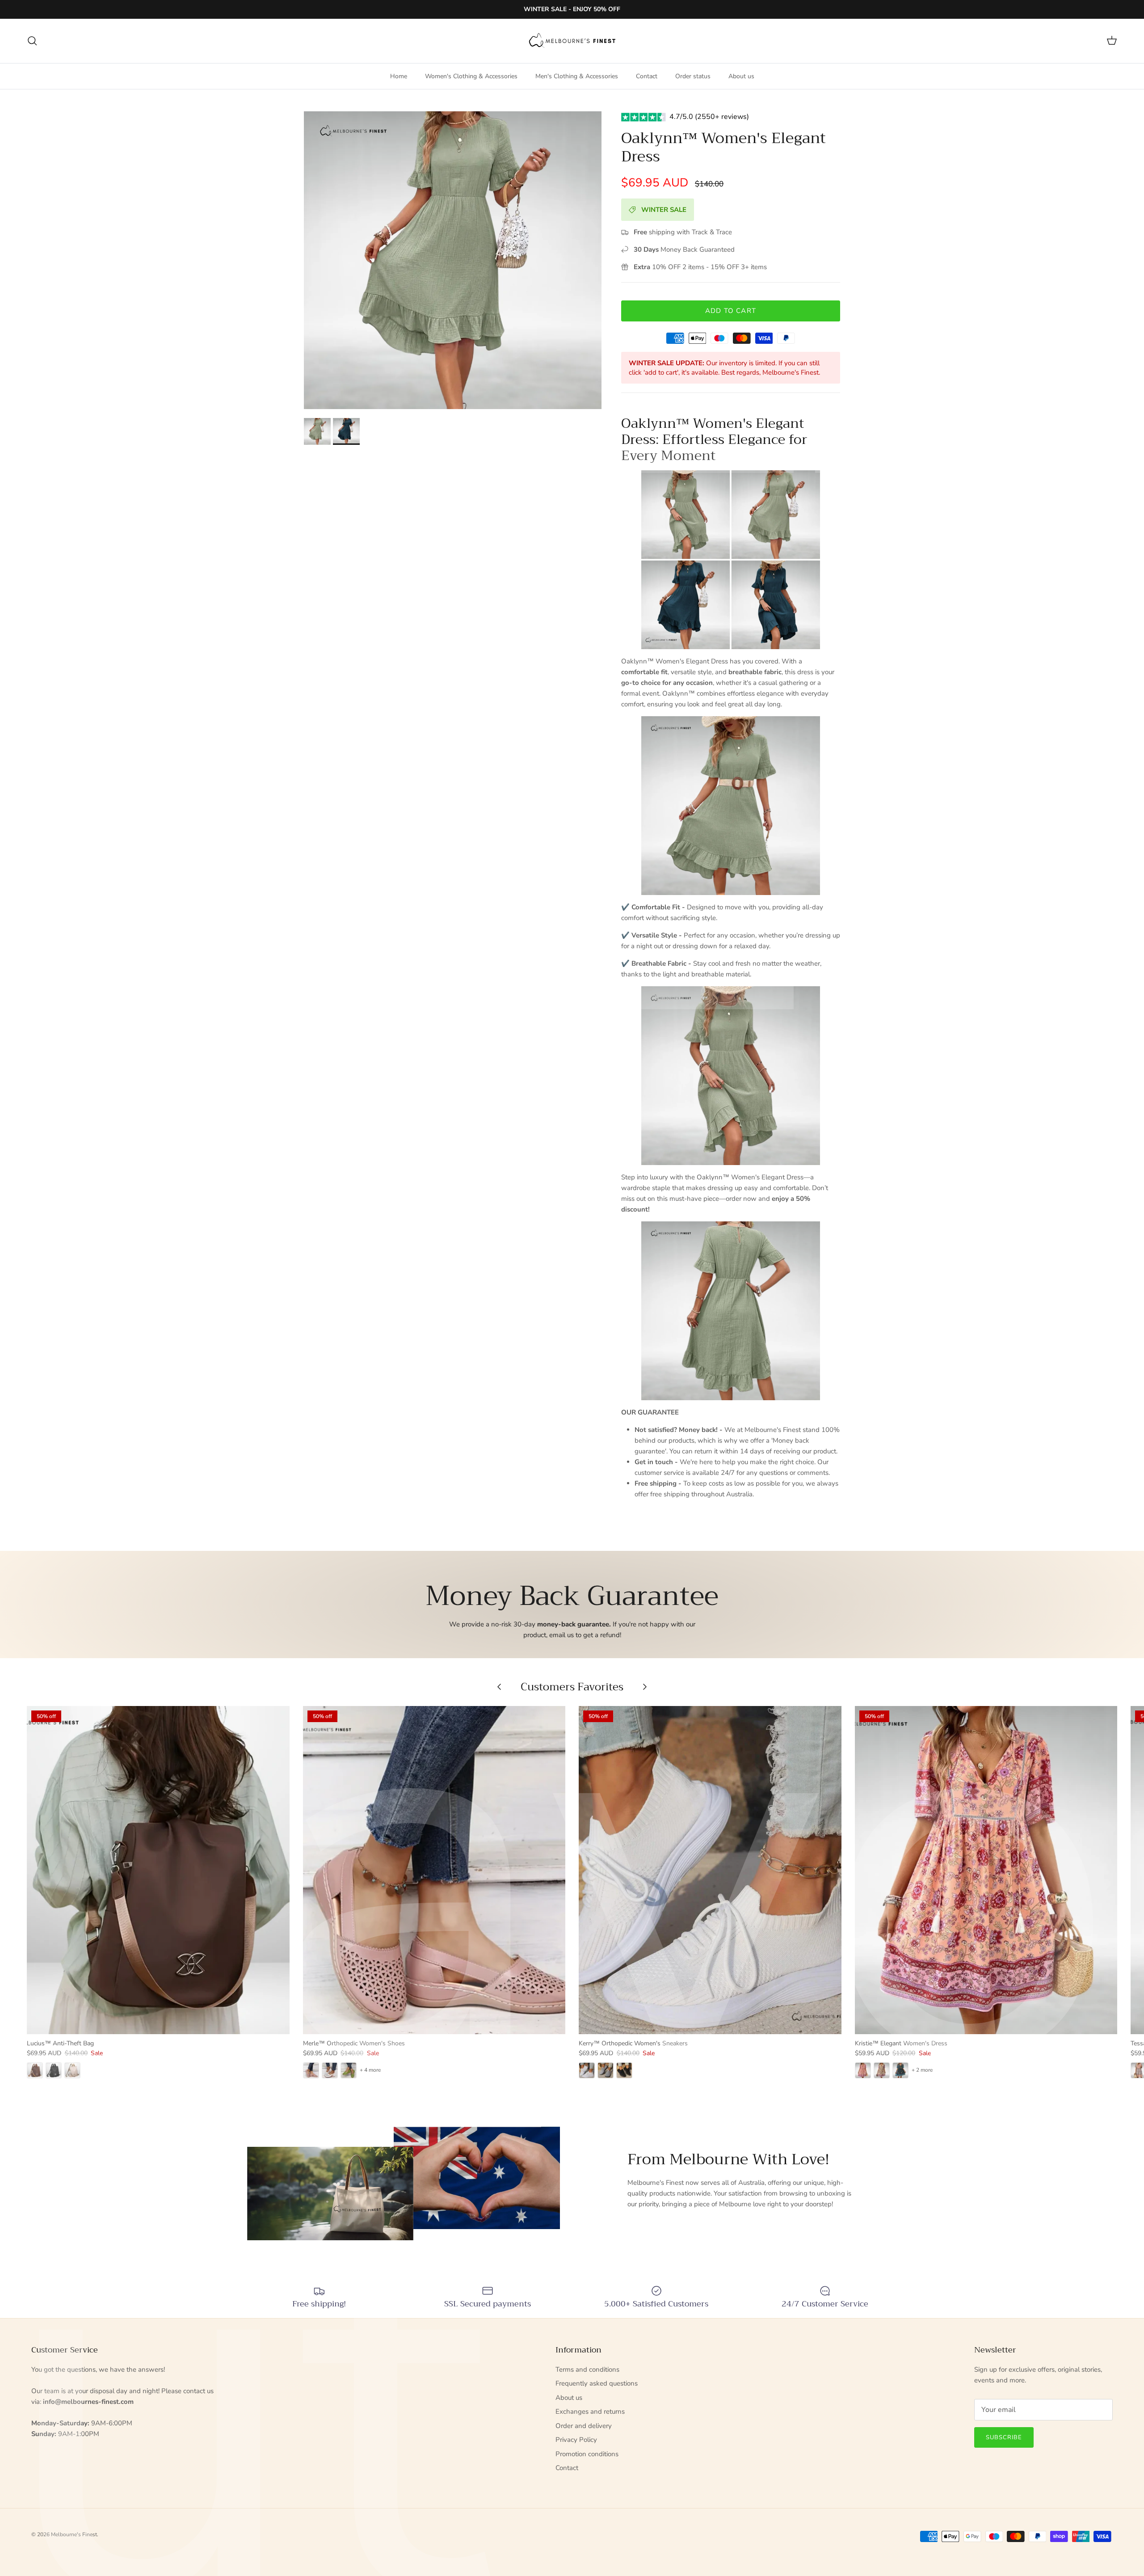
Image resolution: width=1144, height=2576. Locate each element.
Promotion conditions (587, 2454)
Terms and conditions (587, 2369)
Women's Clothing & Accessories (471, 76)
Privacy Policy (576, 2440)
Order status (693, 76)
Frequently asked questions (597, 2383)
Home (399, 76)
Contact (647, 76)
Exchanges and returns (590, 2411)
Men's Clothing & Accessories (577, 76)
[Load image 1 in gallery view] (453, 260)
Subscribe (1004, 2437)
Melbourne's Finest (74, 2534)
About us (741, 76)
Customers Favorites (572, 1687)
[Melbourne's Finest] (572, 41)
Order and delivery (584, 2426)
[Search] (32, 41)
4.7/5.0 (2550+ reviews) (709, 117)
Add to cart (731, 311)
